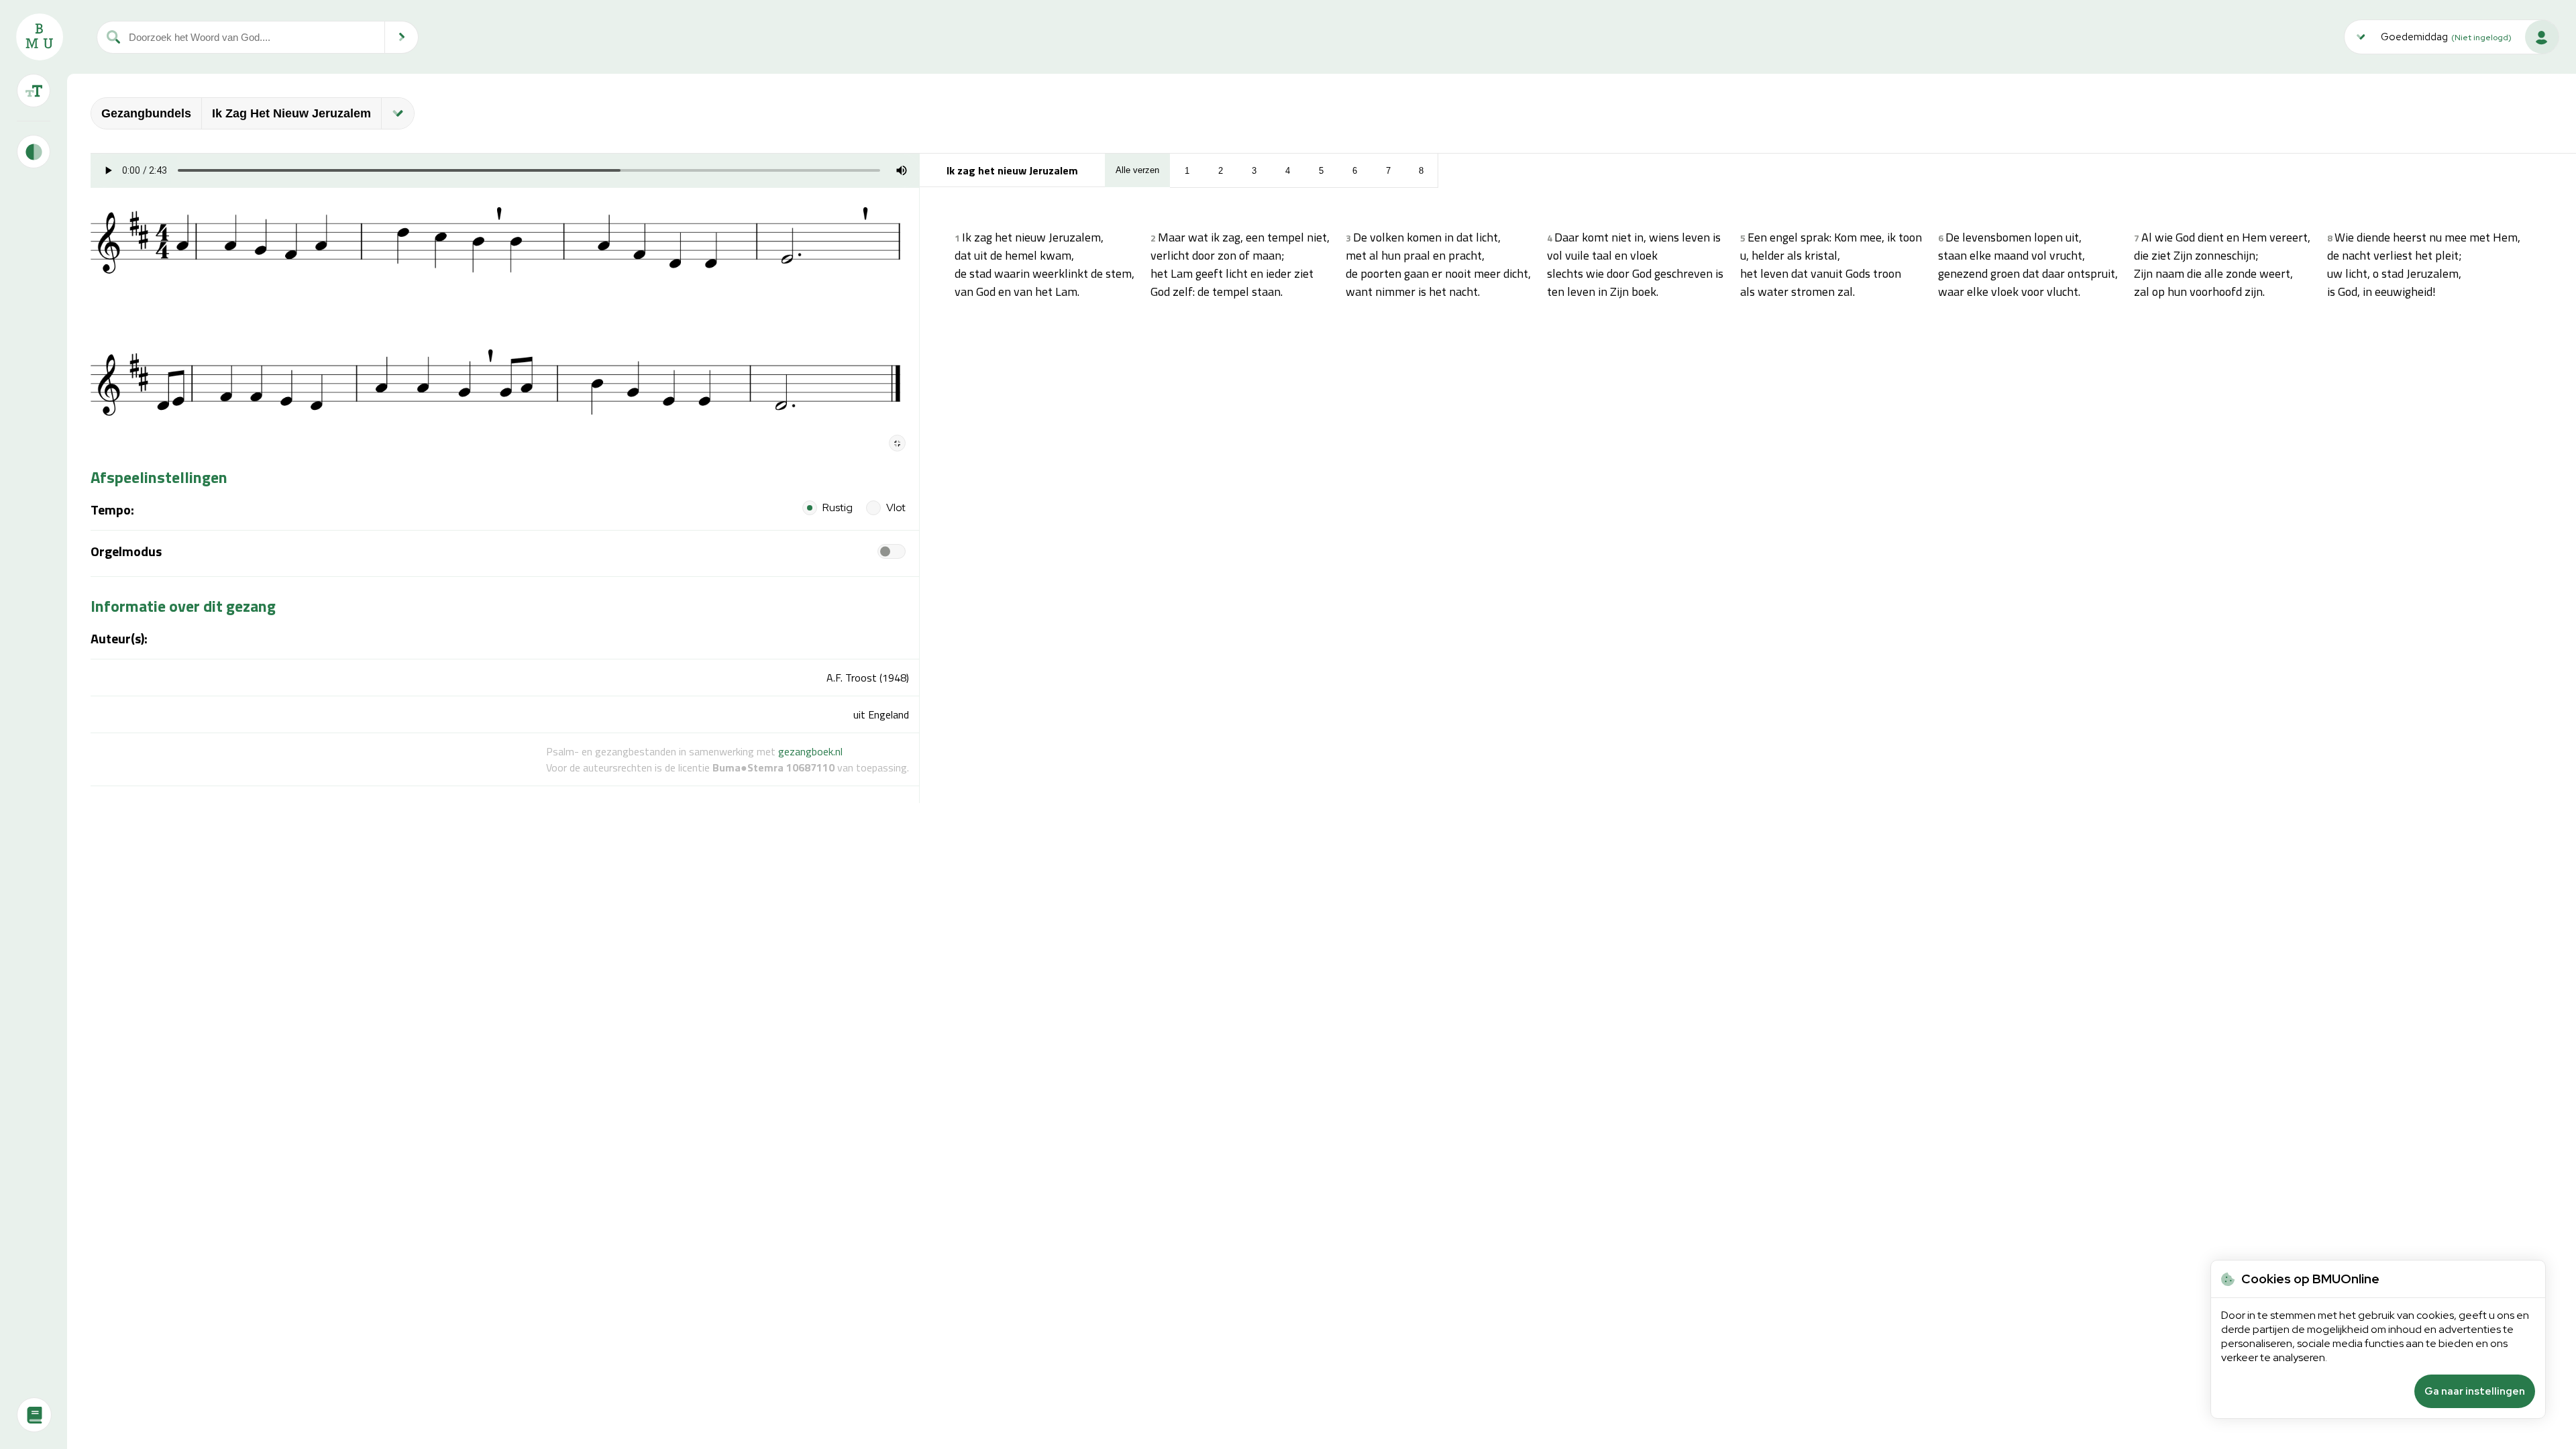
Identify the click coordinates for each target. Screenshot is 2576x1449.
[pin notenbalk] (897, 443)
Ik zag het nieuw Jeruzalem (291, 113)
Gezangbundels (146, 113)
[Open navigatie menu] (398, 113)
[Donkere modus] (34, 152)
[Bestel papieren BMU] (34, 1415)
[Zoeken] (402, 37)
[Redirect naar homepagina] (40, 37)
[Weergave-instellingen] (34, 91)
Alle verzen (1137, 170)
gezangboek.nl (810, 751)
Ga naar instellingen (2475, 1391)
